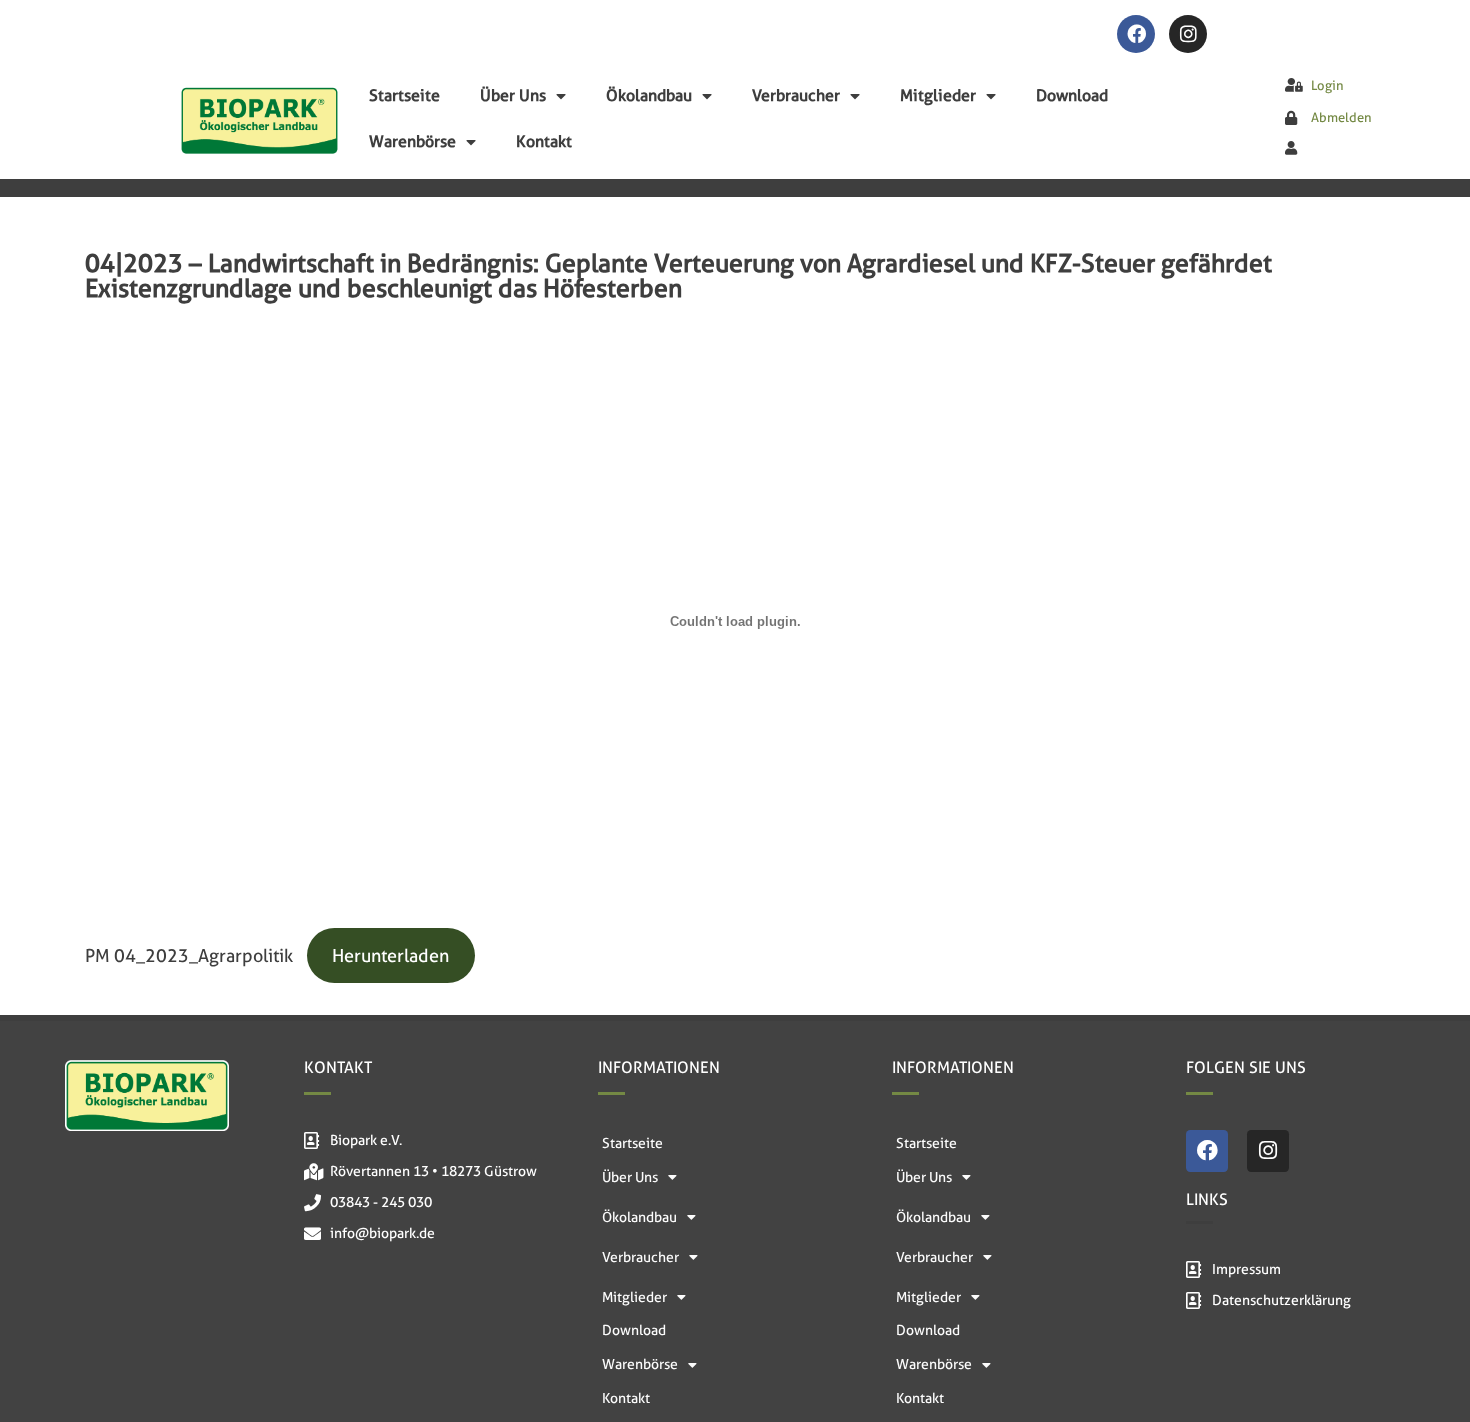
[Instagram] (1188, 34)
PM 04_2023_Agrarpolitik (189, 955)
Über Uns (513, 95)
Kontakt (544, 141)
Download (1072, 95)
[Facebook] (1136, 34)
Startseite (404, 95)
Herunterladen (390, 955)
